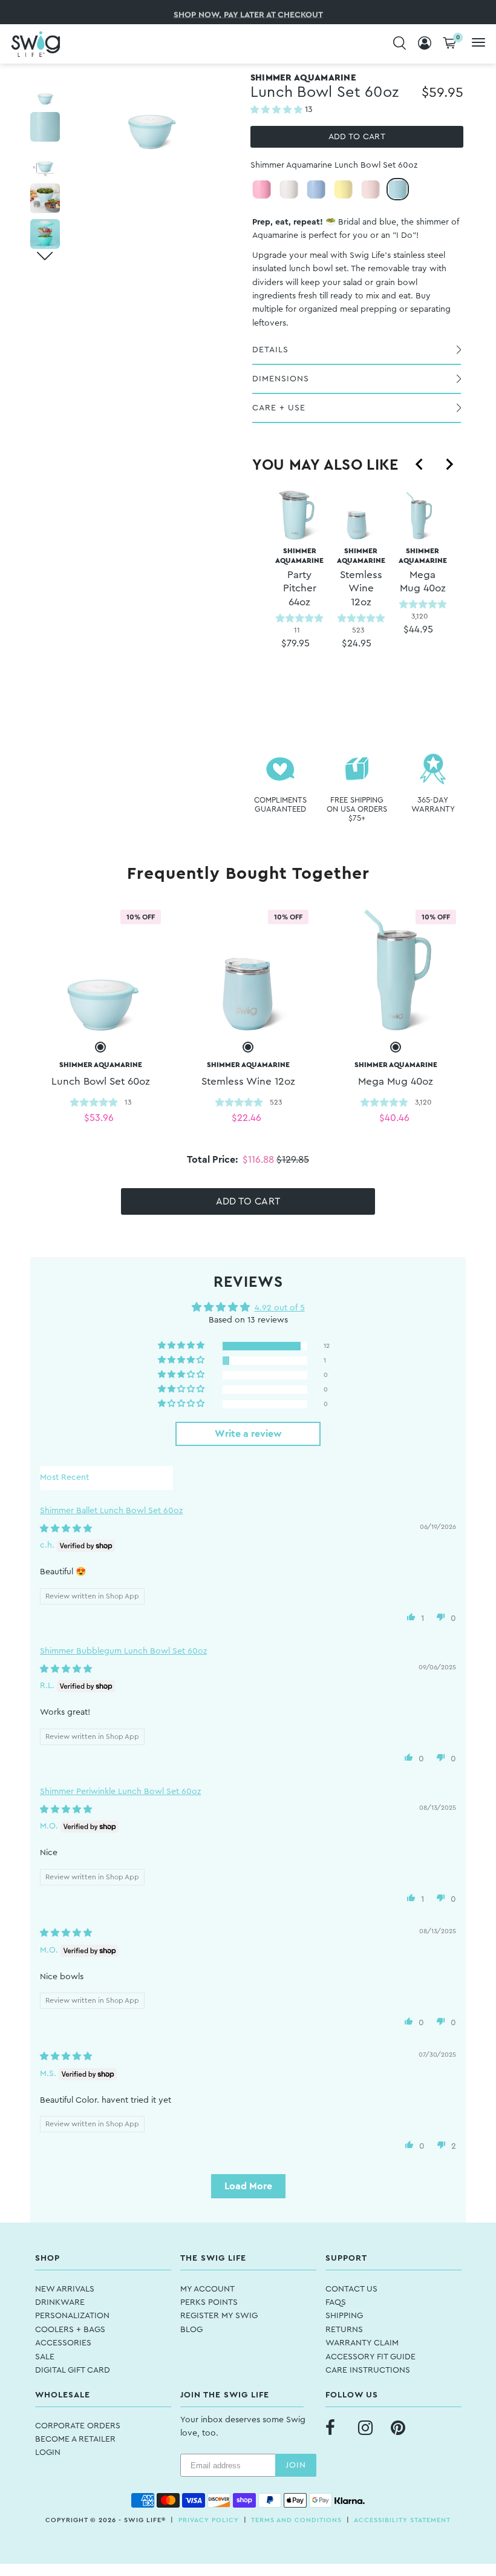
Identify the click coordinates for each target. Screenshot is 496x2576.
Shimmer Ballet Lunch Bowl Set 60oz (111, 1511)
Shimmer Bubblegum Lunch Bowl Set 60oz (123, 1651)
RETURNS (344, 2330)
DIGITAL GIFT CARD (73, 2370)
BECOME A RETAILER (75, 2439)
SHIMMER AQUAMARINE (299, 577)
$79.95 (295, 643)
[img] (66, 1529)
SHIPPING (344, 2316)
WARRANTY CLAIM (362, 2343)
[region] (357, 595)
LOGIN (48, 2453)
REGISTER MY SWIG (219, 2316)
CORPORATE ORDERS (78, 2426)
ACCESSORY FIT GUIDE (370, 2357)
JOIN (296, 2465)
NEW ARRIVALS (65, 2289)
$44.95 (418, 629)
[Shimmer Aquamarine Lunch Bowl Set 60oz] (398, 189)
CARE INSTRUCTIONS (368, 2370)
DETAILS (270, 350)
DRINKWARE (60, 2302)
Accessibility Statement (402, 2520)
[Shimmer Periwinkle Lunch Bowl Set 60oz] (316, 189)
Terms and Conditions (296, 2520)
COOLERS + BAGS (70, 2330)
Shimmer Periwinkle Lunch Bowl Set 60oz (120, 1792)
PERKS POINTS (209, 2302)
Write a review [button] (248, 1434)
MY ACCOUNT (207, 2289)
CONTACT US (351, 2289)
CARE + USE (279, 408)
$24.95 (357, 643)
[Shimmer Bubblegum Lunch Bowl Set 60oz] (262, 189)
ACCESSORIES (63, 2343)
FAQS (336, 2302)
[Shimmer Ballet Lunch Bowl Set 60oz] (370, 189)
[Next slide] (449, 464)
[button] (278, 110)
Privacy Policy (209, 2520)
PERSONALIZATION (72, 2316)
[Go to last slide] (420, 464)
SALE (45, 2357)
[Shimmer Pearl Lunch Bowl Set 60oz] (289, 189)
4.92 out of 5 (280, 1308)
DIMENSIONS (281, 379)
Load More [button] (248, 2186)
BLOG (191, 2330)
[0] (449, 44)
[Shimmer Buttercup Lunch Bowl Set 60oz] (343, 189)
